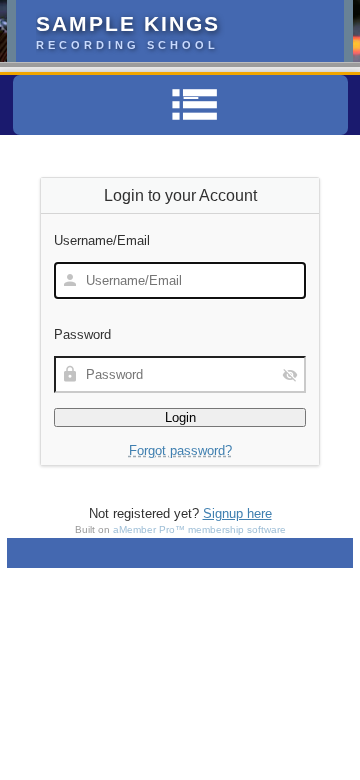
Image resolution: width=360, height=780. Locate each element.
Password (82, 334)
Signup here (237, 513)
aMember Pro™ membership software (199, 529)
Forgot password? (180, 450)
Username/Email (102, 240)
